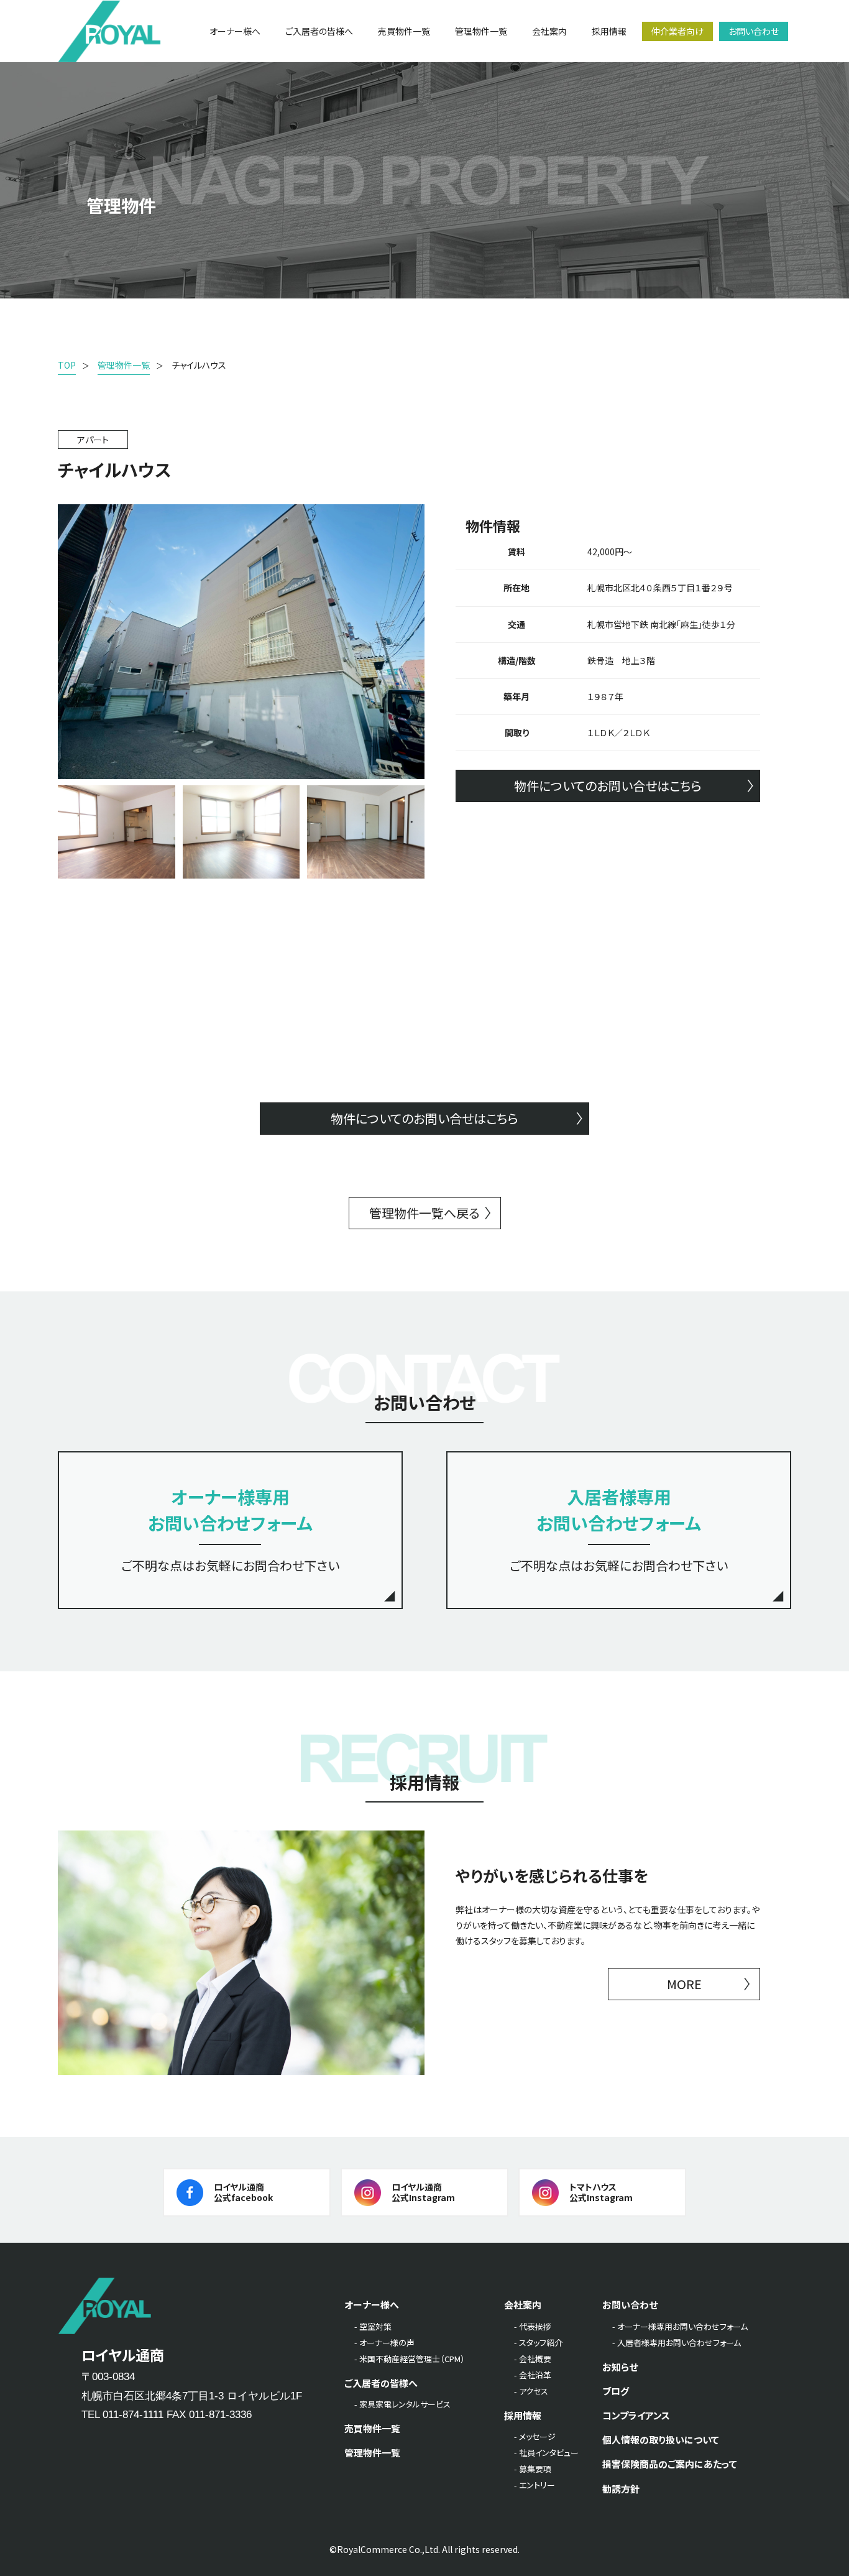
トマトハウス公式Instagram (601, 2192)
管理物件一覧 (372, 2453)
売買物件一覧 (372, 2428)
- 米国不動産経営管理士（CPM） (410, 2359)
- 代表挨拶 (533, 2326)
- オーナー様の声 (384, 2343)
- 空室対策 (373, 2326)
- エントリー (535, 2485)
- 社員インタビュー (546, 2453)
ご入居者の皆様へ (381, 2383)
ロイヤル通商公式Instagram (423, 2192)
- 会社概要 (533, 2359)
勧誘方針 (621, 2489)
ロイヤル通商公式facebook (243, 2192)
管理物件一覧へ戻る (424, 1213)
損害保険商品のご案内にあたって (670, 2464)
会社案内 (523, 2305)
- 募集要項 (533, 2469)
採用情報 (523, 2415)
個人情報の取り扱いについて (661, 2440)
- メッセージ (535, 2436)
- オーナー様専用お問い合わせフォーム (680, 2326)
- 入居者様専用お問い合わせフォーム (677, 2343)
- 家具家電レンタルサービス (402, 2404)
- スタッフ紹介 (538, 2343)
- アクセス (531, 2391)
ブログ (616, 2391)
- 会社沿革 (533, 2375)
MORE (684, 1984)
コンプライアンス (636, 2415)
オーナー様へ (372, 2305)
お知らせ (620, 2367)
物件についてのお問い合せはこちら (608, 786)
